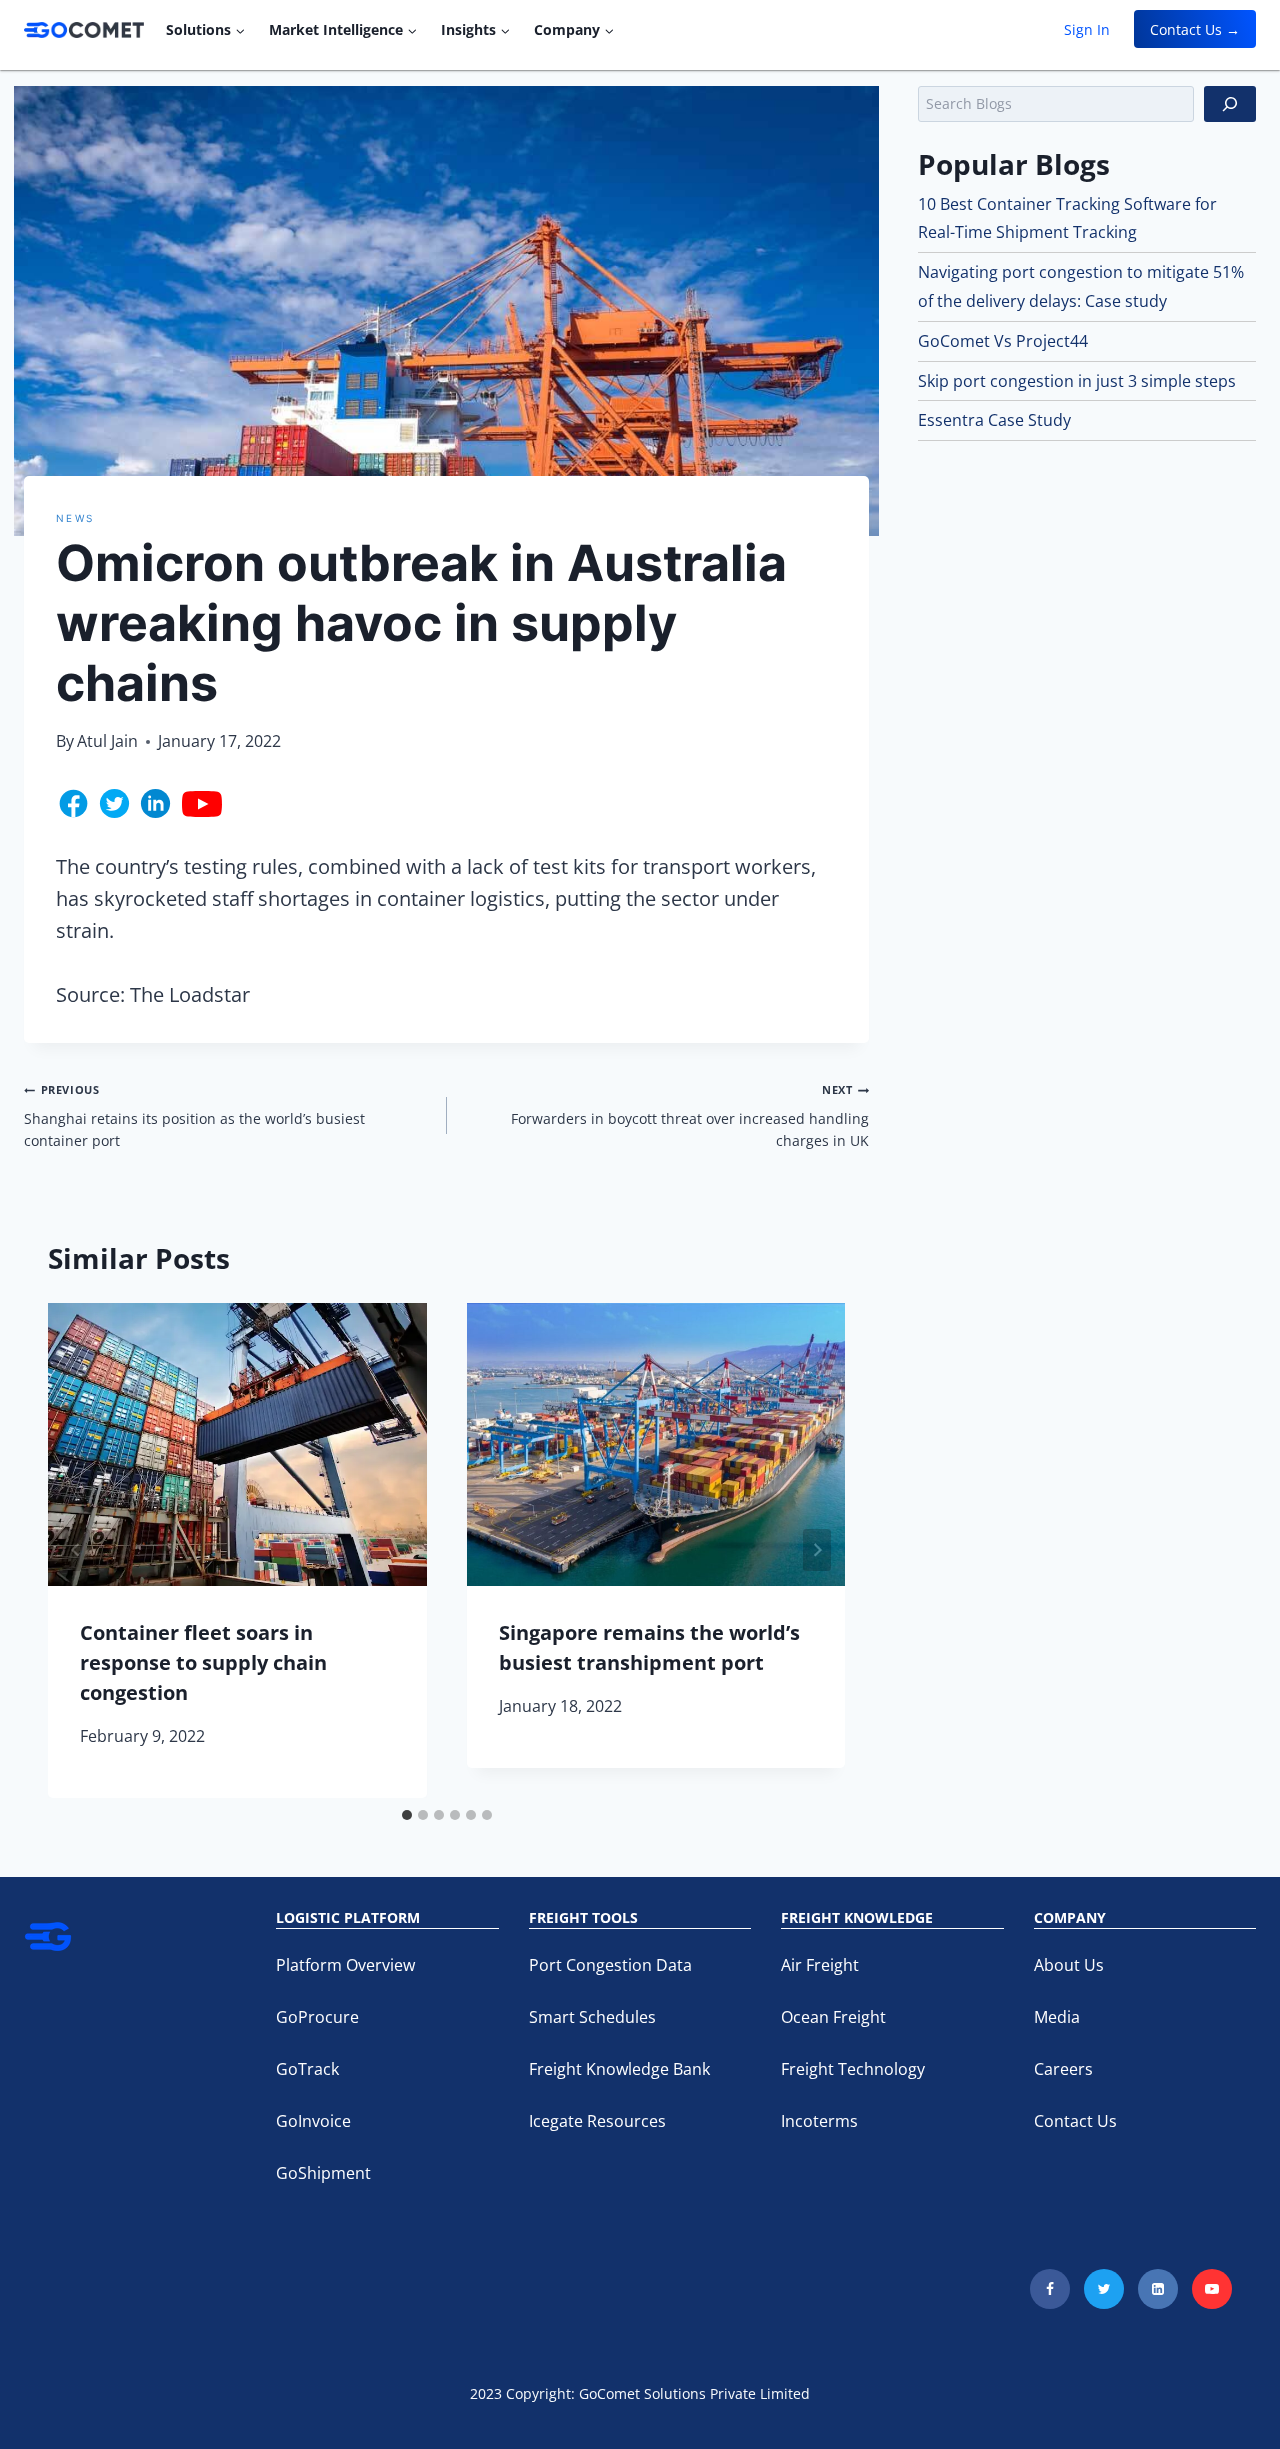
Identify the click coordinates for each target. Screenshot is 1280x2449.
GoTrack (307, 2069)
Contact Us (1075, 2121)
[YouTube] (1212, 2289)
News (75, 518)
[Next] (817, 1550)
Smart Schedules (592, 2017)
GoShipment (323, 2173)
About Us (1069, 1965)
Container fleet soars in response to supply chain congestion (203, 1662)
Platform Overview (345, 1965)
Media (1057, 2017)
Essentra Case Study (994, 420)
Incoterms (819, 2121)
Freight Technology (853, 2069)
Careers (1063, 2069)
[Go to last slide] (76, 1550)
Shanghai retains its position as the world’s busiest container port (194, 1116)
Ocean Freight (833, 2017)
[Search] (1230, 104)
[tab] (407, 1815)
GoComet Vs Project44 (1003, 341)
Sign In (1087, 29)
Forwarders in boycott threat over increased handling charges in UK (690, 1116)
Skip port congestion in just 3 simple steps (1077, 381)
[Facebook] (1050, 2289)
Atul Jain (107, 741)
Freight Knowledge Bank (619, 2069)
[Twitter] (1104, 2289)
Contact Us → (1195, 29)
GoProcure (317, 2017)
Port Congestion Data (610, 1965)
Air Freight (820, 1965)
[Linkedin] (1158, 2289)
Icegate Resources (597, 2121)
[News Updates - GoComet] (84, 30)
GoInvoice (313, 2121)
